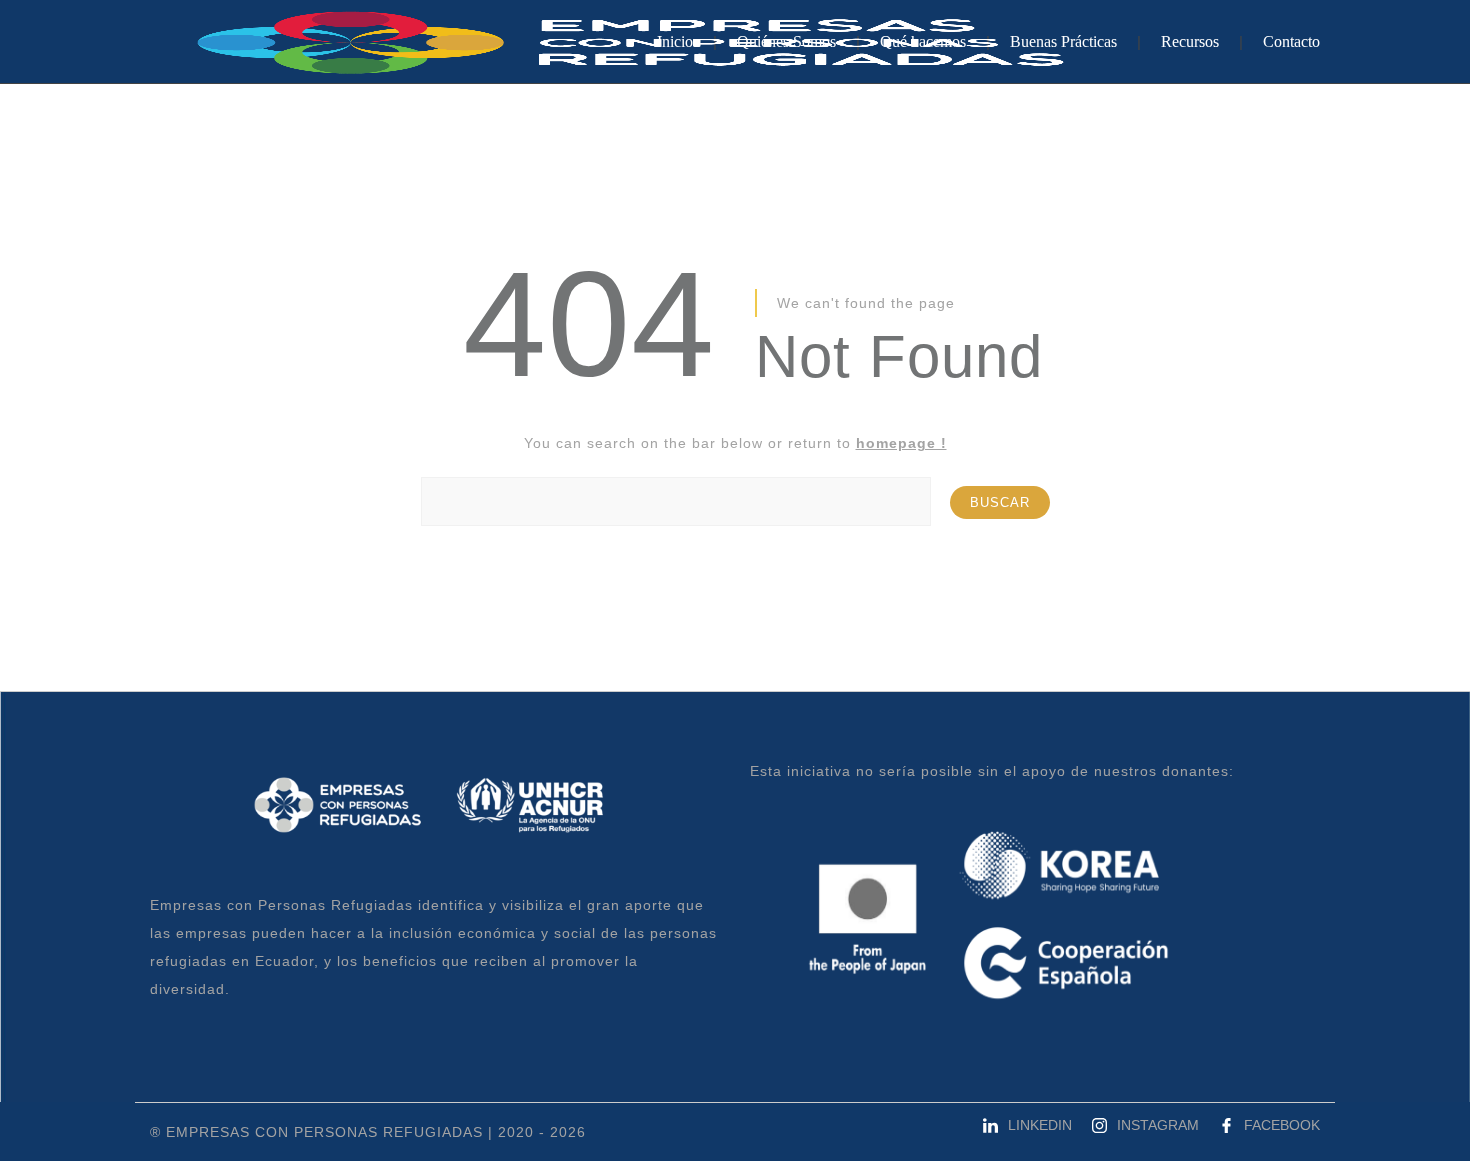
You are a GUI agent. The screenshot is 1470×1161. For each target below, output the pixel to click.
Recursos (1190, 41)
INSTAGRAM (1158, 1125)
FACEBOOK (1282, 1125)
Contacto (1291, 41)
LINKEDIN (1040, 1125)
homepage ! (901, 443)
